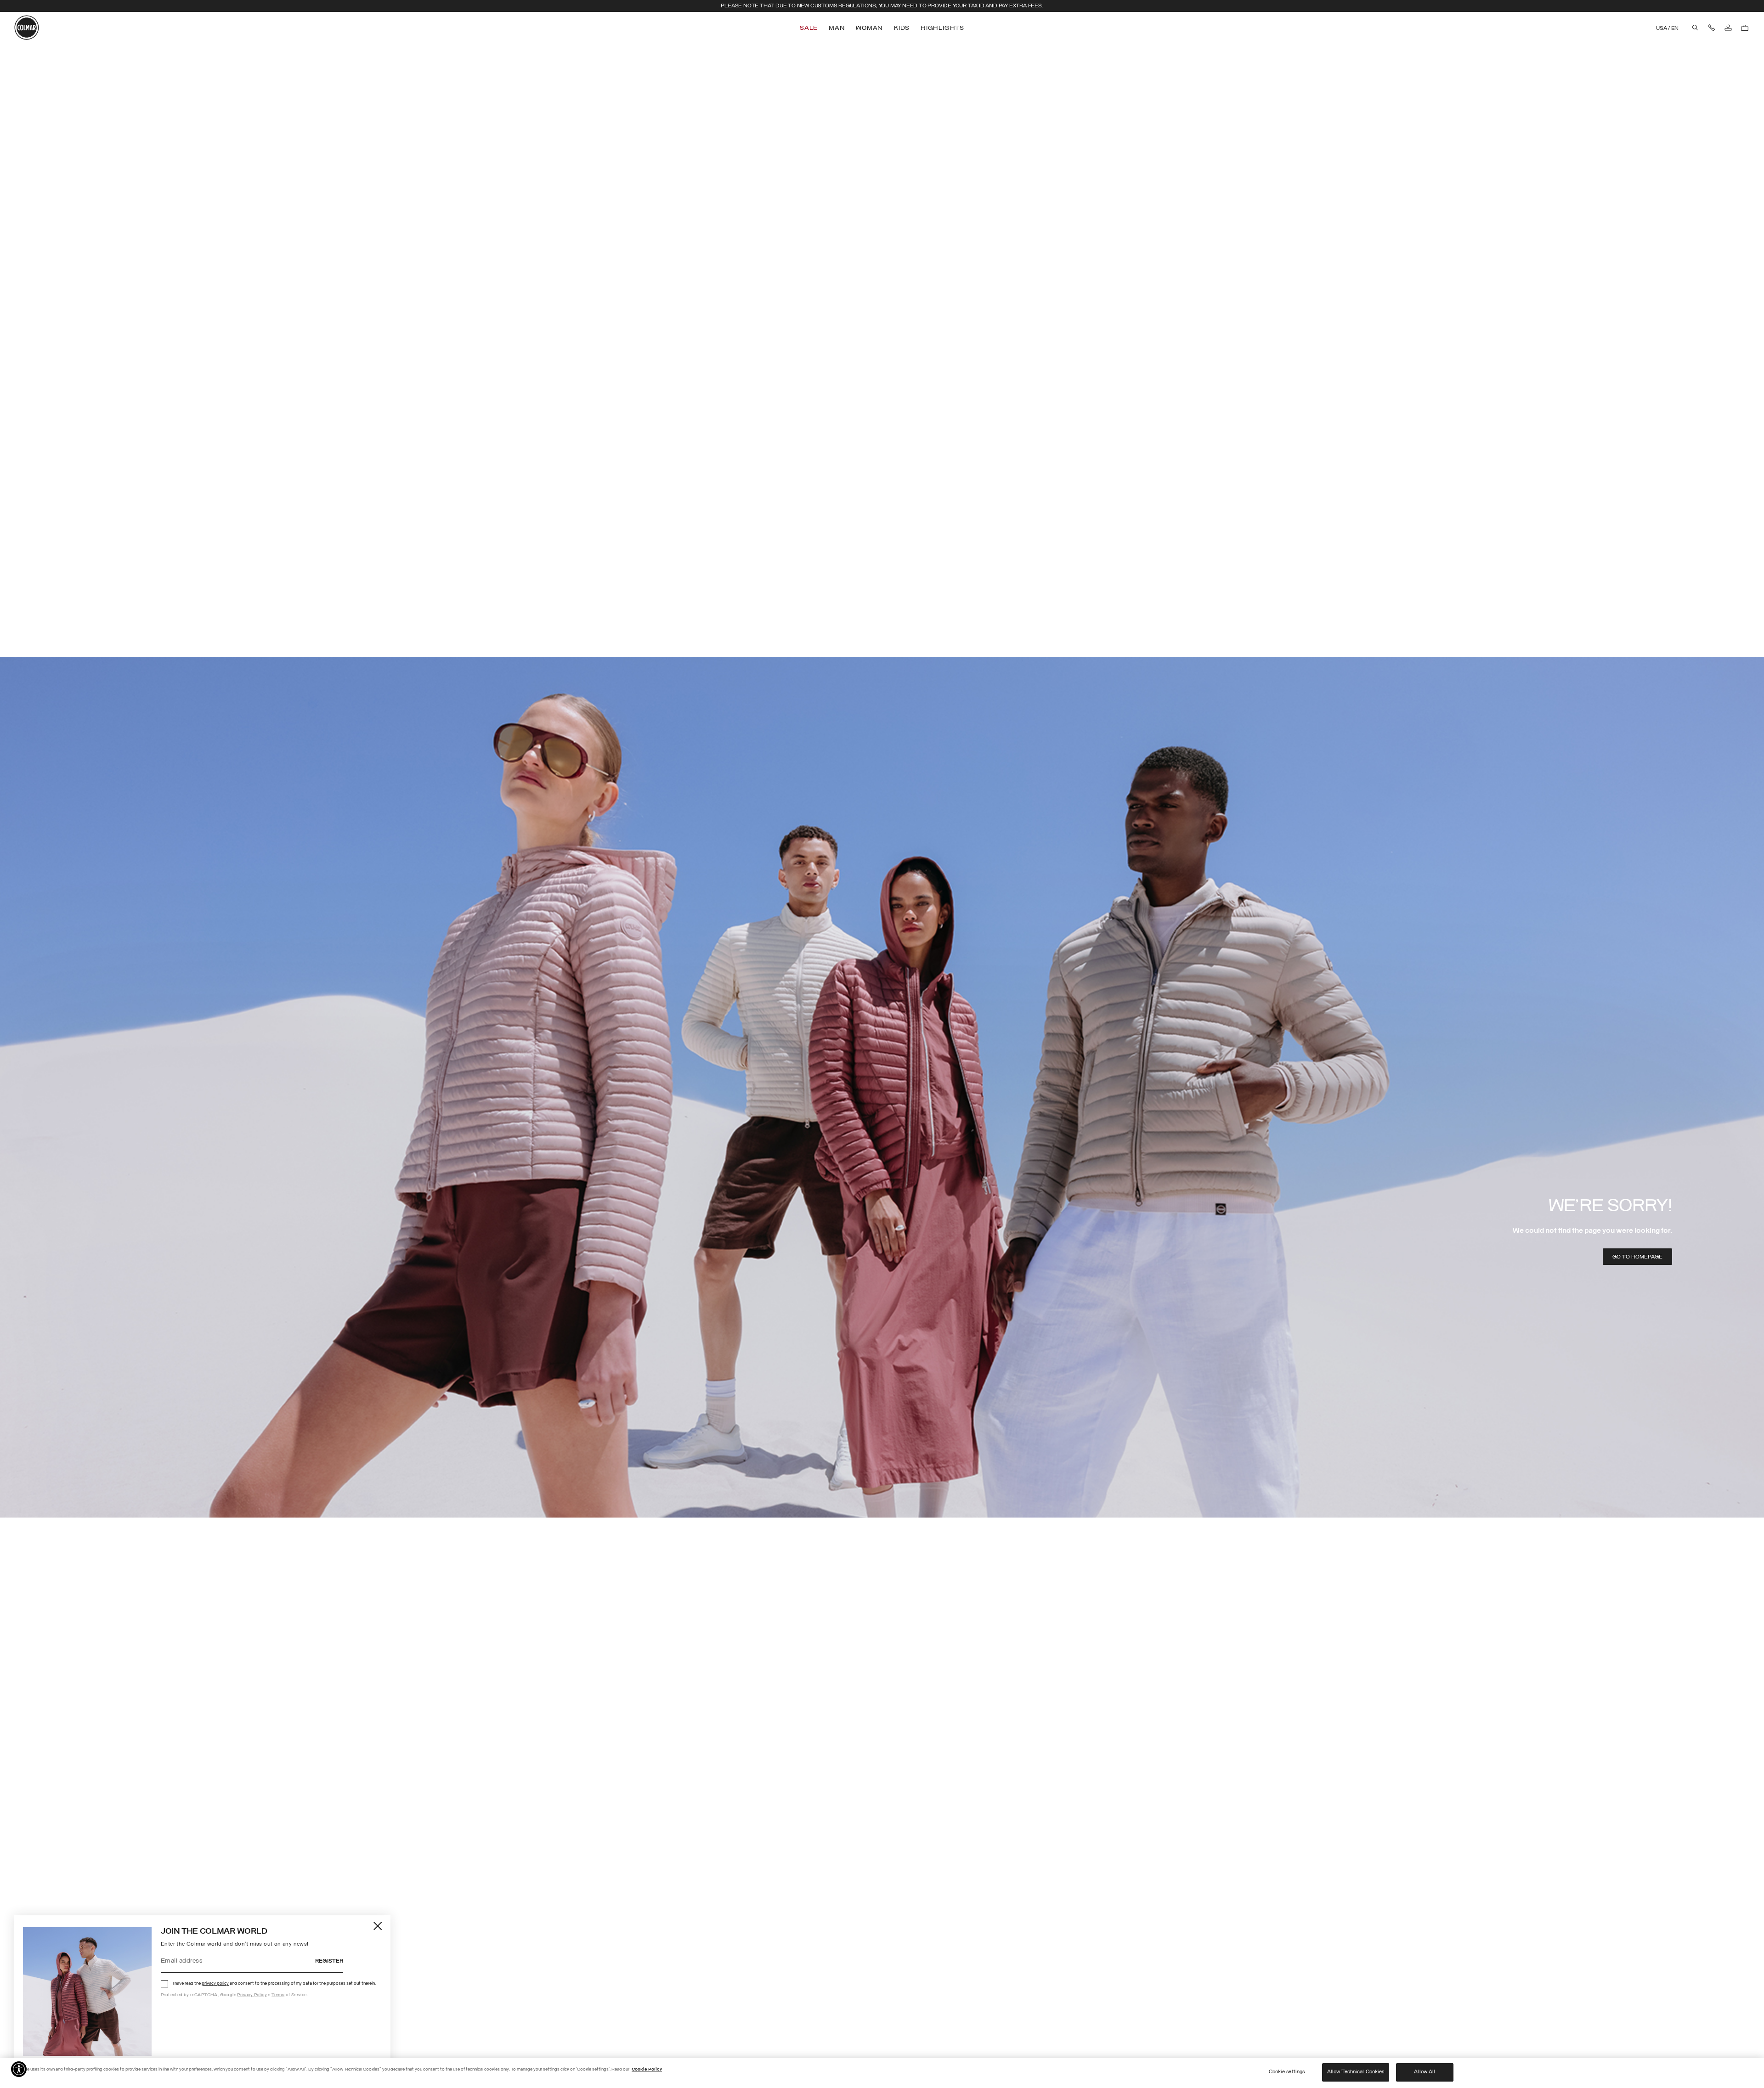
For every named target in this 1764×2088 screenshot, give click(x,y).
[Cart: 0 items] (1745, 28)
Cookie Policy (647, 2069)
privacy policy (215, 1984)
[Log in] (1728, 28)
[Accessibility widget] (19, 2069)
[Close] (378, 1926)
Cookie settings (1287, 2072)
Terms (278, 1995)
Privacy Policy (252, 1995)
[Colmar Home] (27, 28)
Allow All (1425, 2072)
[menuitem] (810, 28)
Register (329, 1961)
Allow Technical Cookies (1356, 2072)
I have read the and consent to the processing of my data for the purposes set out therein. (274, 1984)
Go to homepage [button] (1637, 1257)
